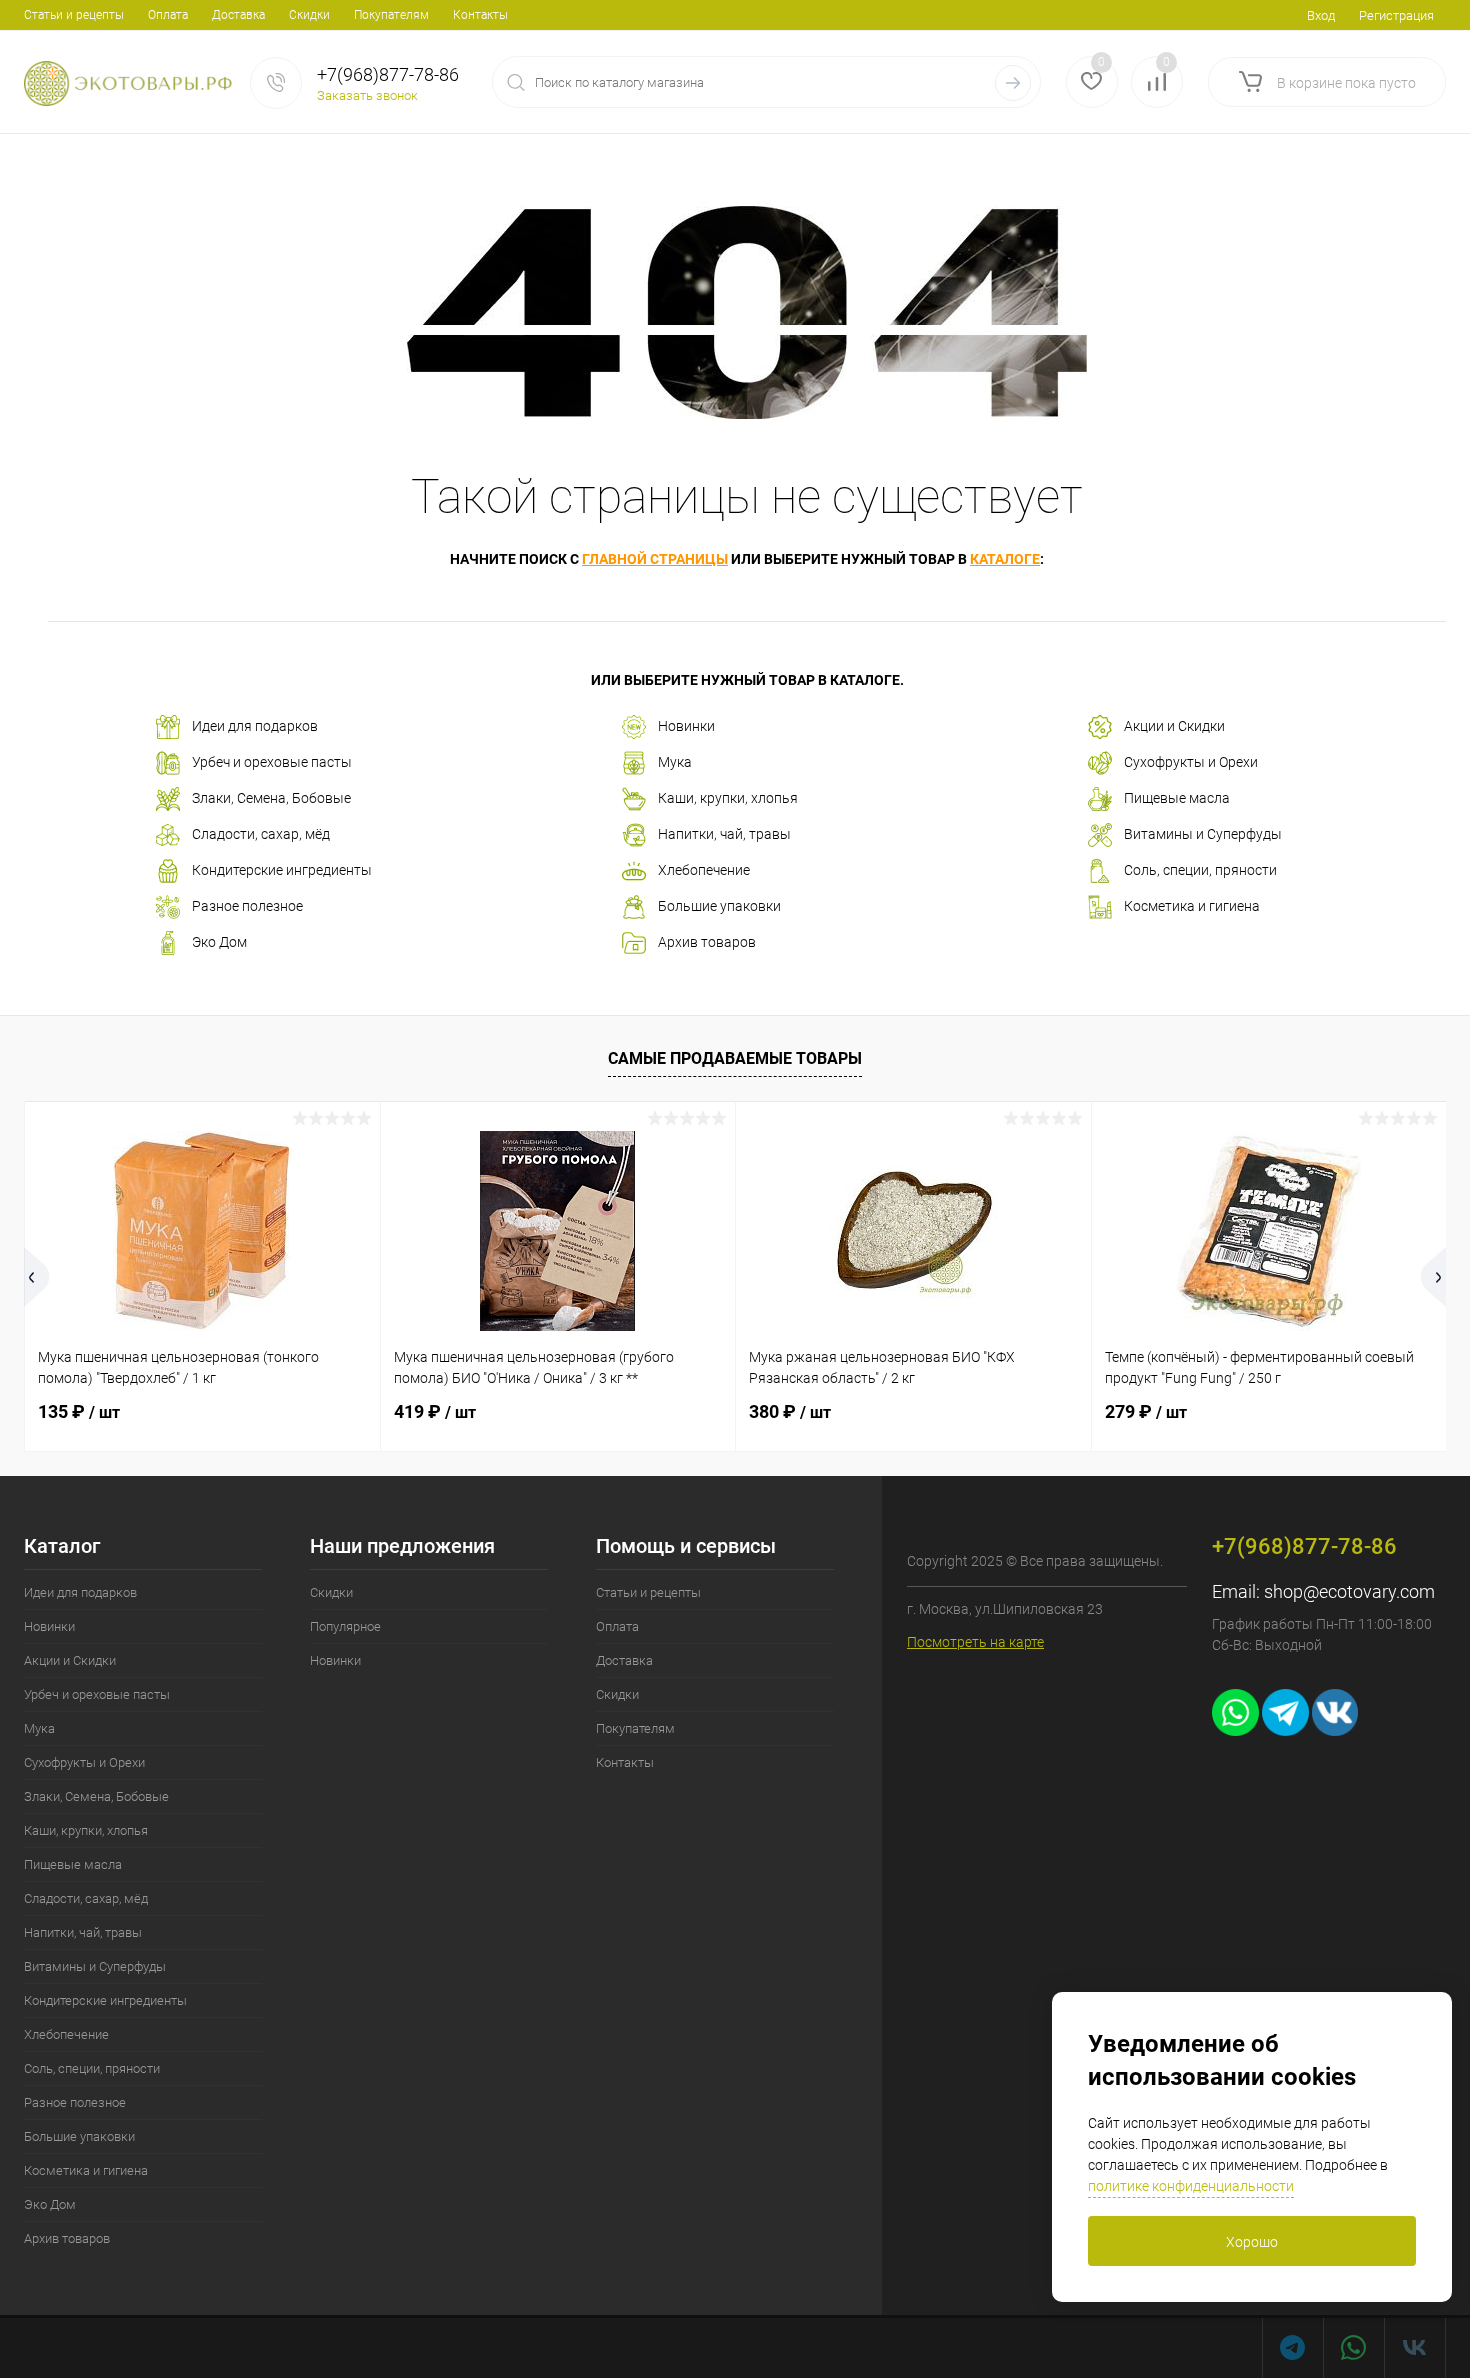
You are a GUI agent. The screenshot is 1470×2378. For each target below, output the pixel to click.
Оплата (168, 15)
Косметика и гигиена (1192, 906)
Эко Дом (219, 942)
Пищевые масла (1177, 798)
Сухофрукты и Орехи (1191, 762)
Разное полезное (247, 906)
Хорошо (1252, 2242)
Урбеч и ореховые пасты (272, 762)
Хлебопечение (704, 870)
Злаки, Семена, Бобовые (271, 798)
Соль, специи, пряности (1200, 870)
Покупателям (391, 15)
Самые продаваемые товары (735, 1058)
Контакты (480, 15)
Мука (675, 762)
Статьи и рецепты (74, 15)
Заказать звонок (367, 95)
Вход (1321, 15)
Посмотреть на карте (975, 1642)
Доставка (238, 15)
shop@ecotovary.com (1349, 1591)
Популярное (345, 1626)
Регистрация (1396, 15)
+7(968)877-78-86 (388, 74)
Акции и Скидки (1174, 726)
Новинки (686, 726)
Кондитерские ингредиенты (282, 870)
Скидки (309, 15)
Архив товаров (707, 942)
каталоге (1005, 559)
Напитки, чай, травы (724, 834)
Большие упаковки (719, 906)
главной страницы (655, 559)
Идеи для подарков (255, 726)
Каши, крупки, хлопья (728, 798)
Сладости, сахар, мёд (261, 834)
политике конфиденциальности (1191, 2186)
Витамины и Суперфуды (1203, 834)
